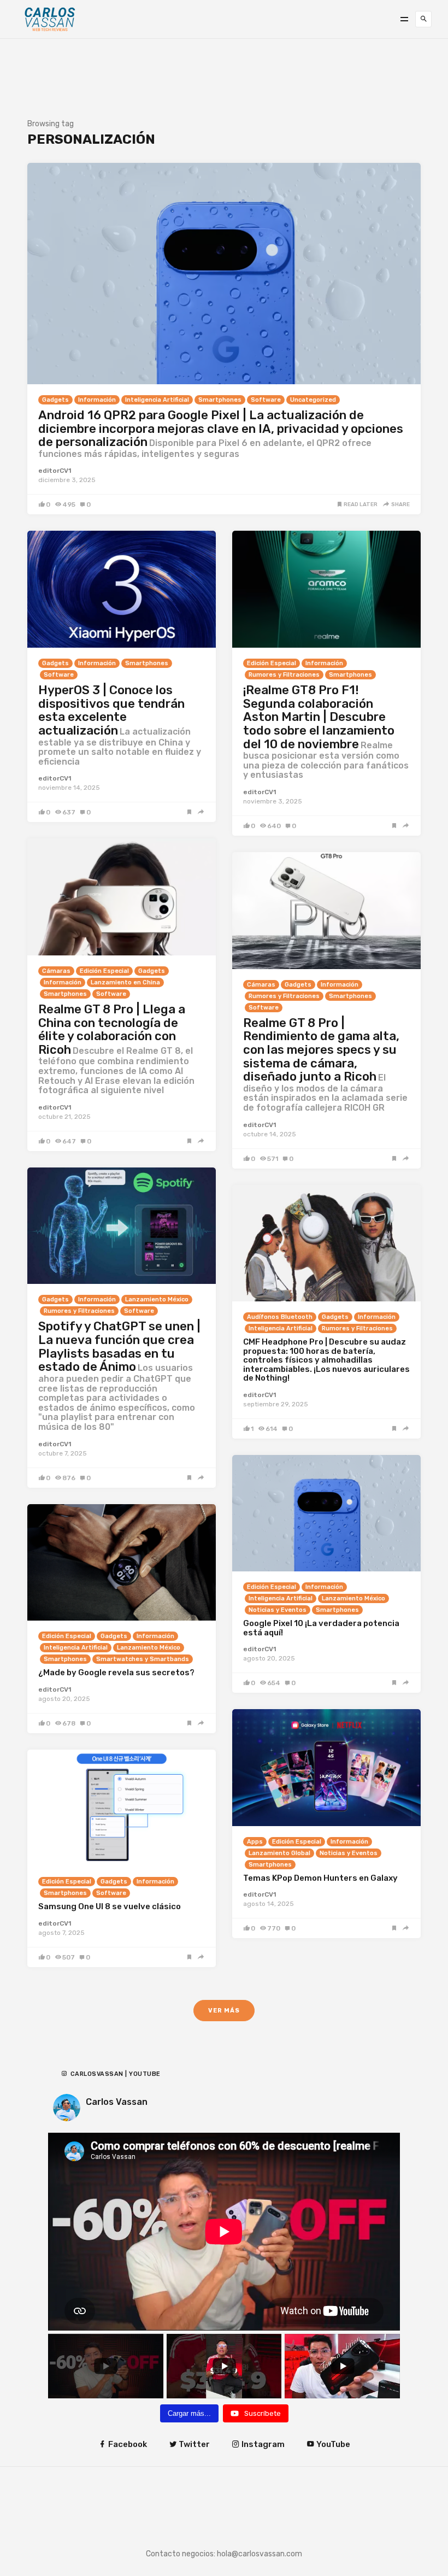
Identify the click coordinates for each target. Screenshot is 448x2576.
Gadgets (55, 400)
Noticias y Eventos (278, 1610)
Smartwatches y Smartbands (143, 1659)
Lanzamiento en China (125, 982)
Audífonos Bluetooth (280, 1317)
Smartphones (220, 400)
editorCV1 (55, 471)
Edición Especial (272, 663)
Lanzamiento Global (279, 1853)
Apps (255, 1842)
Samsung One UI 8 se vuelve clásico (110, 1906)
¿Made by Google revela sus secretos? (116, 1673)
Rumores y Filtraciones (284, 675)
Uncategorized (313, 400)
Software (266, 400)
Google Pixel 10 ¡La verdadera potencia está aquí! (321, 1628)
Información (97, 400)
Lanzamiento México (157, 1299)
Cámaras (56, 971)
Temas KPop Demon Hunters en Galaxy (320, 1878)
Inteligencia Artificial (157, 400)
